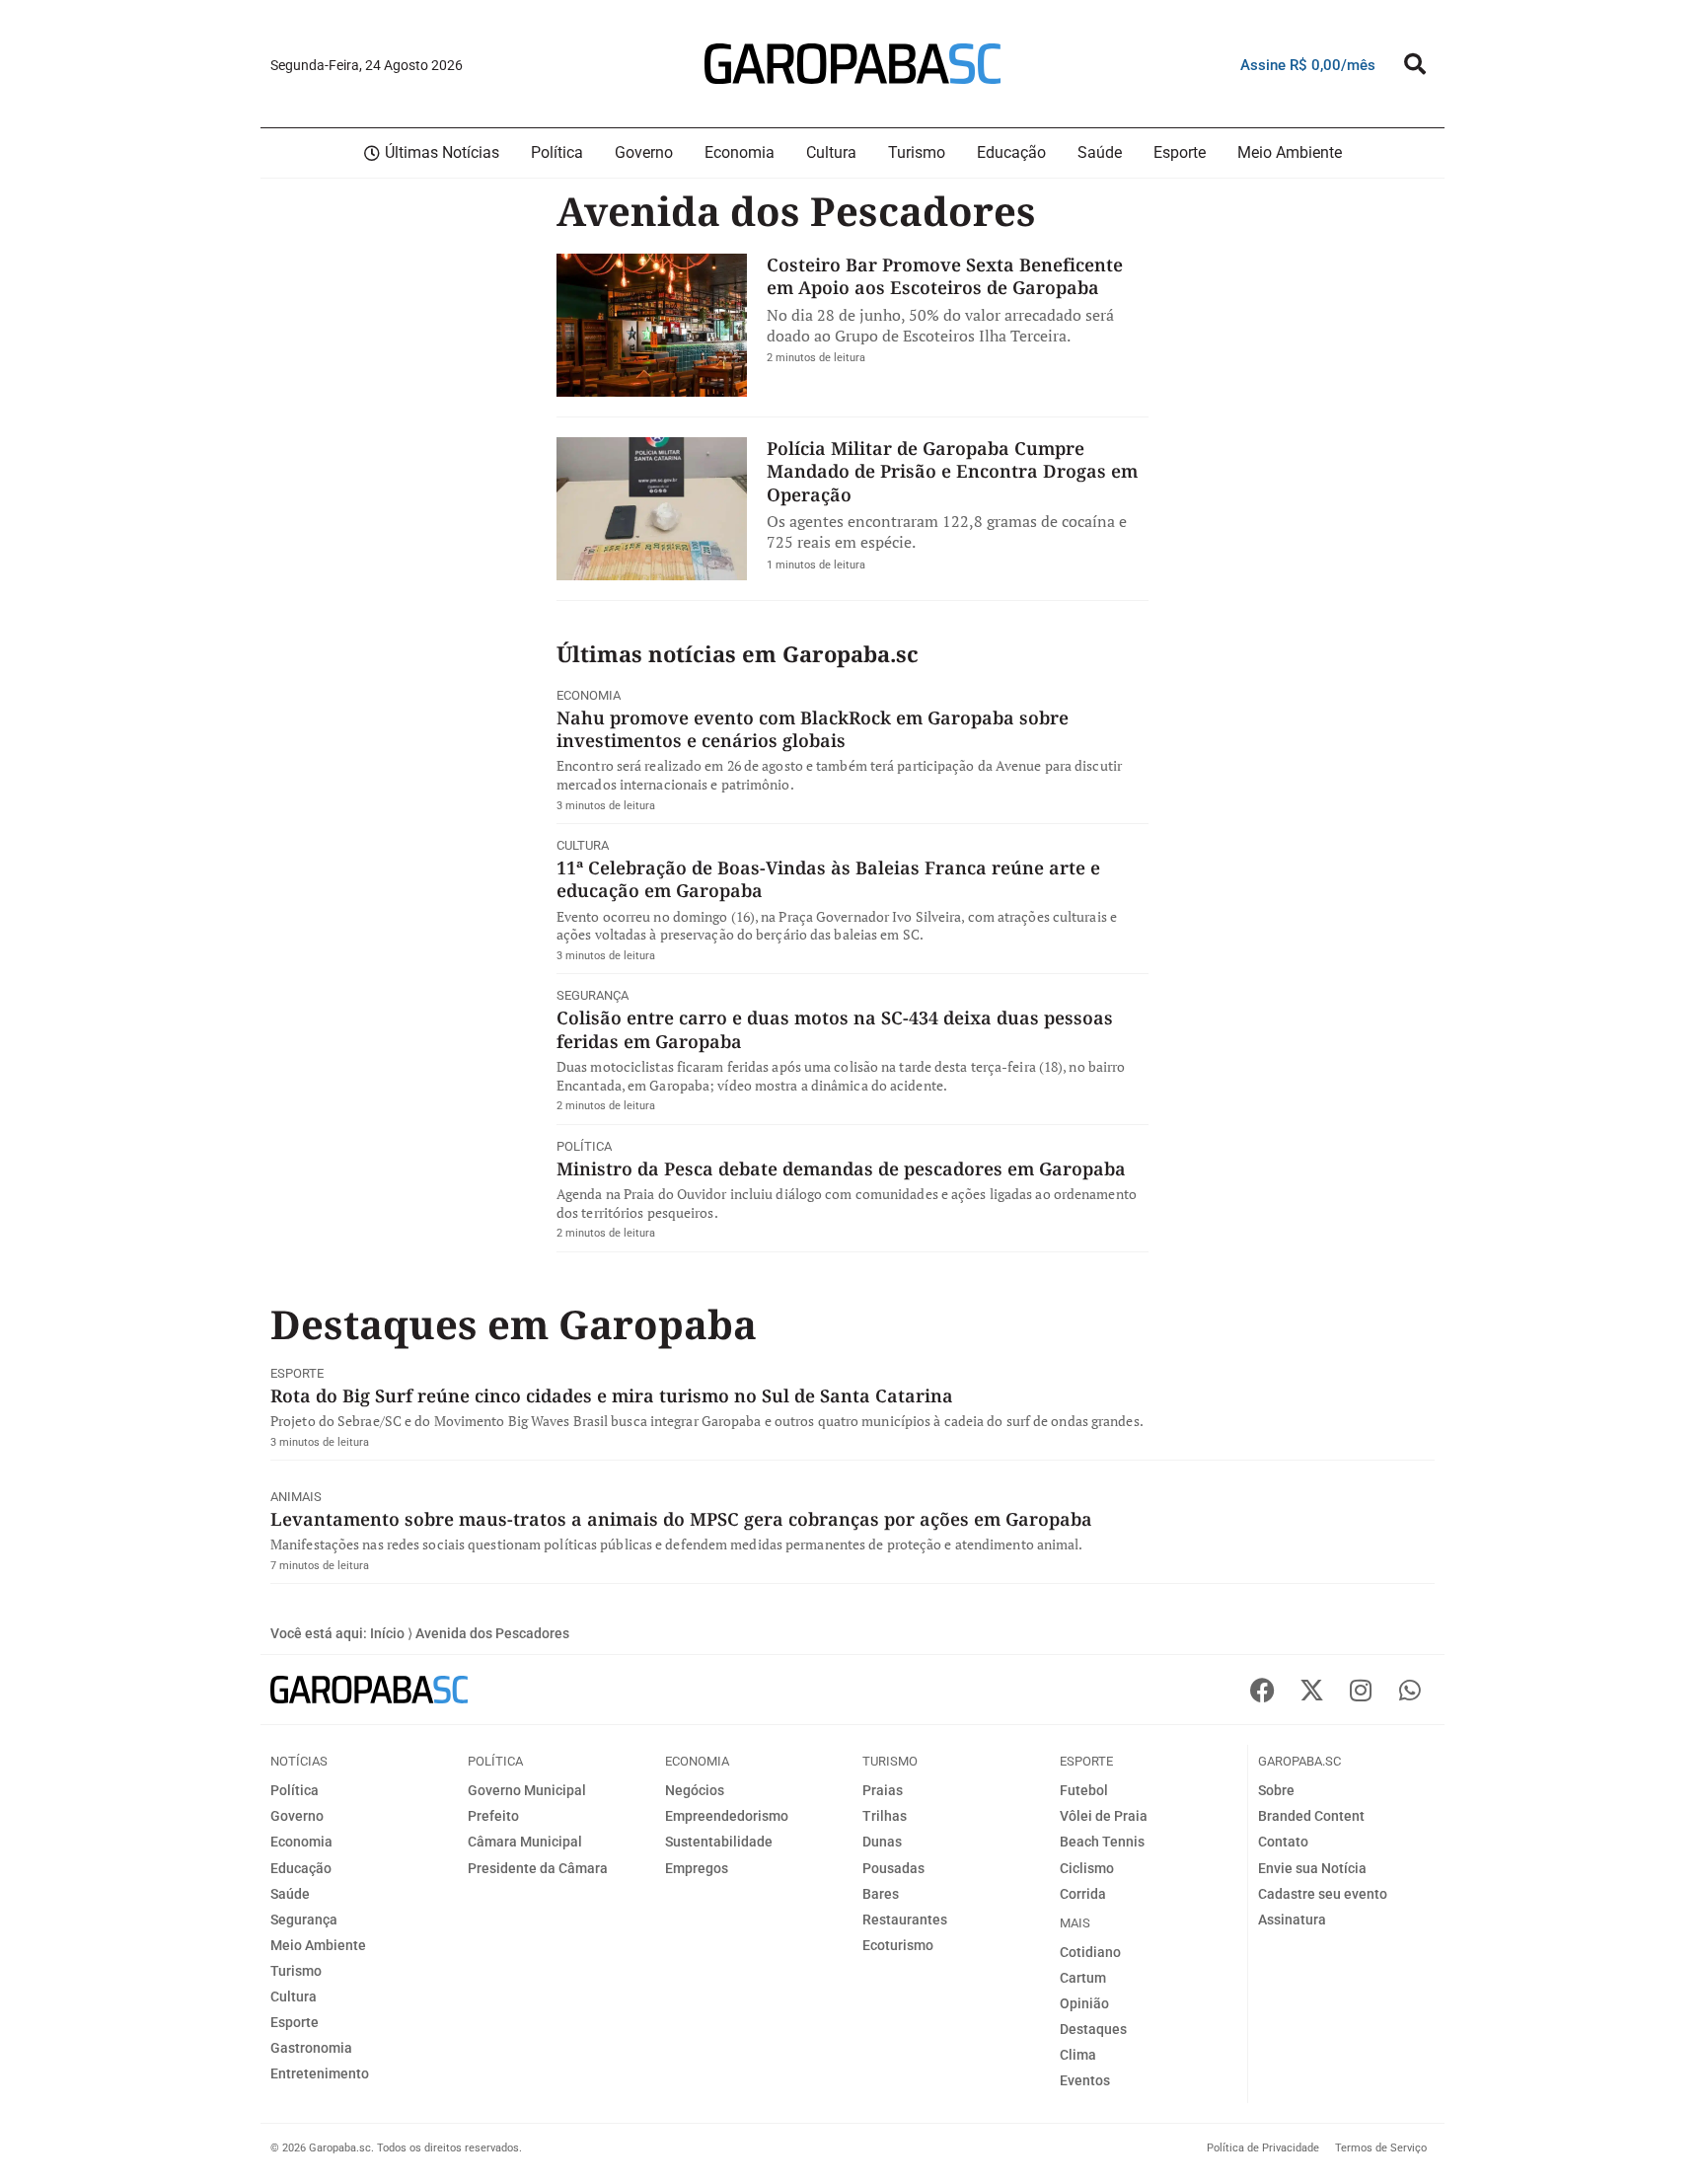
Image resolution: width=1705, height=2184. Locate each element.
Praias (883, 1790)
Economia (589, 695)
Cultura (583, 845)
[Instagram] (1361, 1690)
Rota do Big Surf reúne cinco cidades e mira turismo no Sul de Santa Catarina (612, 1395)
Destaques (1093, 2029)
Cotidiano (1090, 1952)
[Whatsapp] (1410, 1690)
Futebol (1084, 1790)
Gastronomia (311, 2048)
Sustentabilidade (719, 1842)
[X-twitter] (1311, 1690)
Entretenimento (320, 2073)
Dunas (882, 1842)
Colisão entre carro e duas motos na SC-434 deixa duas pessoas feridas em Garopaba (835, 1029)
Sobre (1276, 1790)
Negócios (695, 1790)
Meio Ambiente (318, 1945)
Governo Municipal (527, 1790)
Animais (296, 1497)
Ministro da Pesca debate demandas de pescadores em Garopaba (841, 1168)
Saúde (290, 1894)
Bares (881, 1894)
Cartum (1083, 1978)
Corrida (1083, 1894)
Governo (297, 1816)
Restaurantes (905, 1920)
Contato (1283, 1842)
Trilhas (885, 1816)
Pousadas (893, 1868)
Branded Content (1311, 1816)
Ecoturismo (898, 1945)
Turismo (296, 1971)
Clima (1078, 2055)
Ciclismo (1087, 1868)
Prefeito (493, 1816)
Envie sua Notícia (1312, 1868)
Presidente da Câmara (538, 1868)
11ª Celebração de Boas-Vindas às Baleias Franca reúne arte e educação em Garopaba (828, 879)
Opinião (1084, 2003)
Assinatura (1292, 1920)
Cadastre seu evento (1323, 1894)
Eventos (1085, 2080)
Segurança (593, 995)
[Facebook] (1262, 1690)
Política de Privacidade (1263, 2148)
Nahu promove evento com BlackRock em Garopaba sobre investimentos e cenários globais (813, 729)
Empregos (697, 1868)
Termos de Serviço (1381, 2148)
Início (387, 1633)
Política (584, 1146)
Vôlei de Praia (1104, 1816)
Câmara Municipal (525, 1842)
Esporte (297, 1373)
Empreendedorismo (727, 1816)
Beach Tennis (1102, 1842)
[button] (1415, 64)
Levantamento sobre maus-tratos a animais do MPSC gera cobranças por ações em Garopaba (681, 1519)
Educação (301, 1868)
